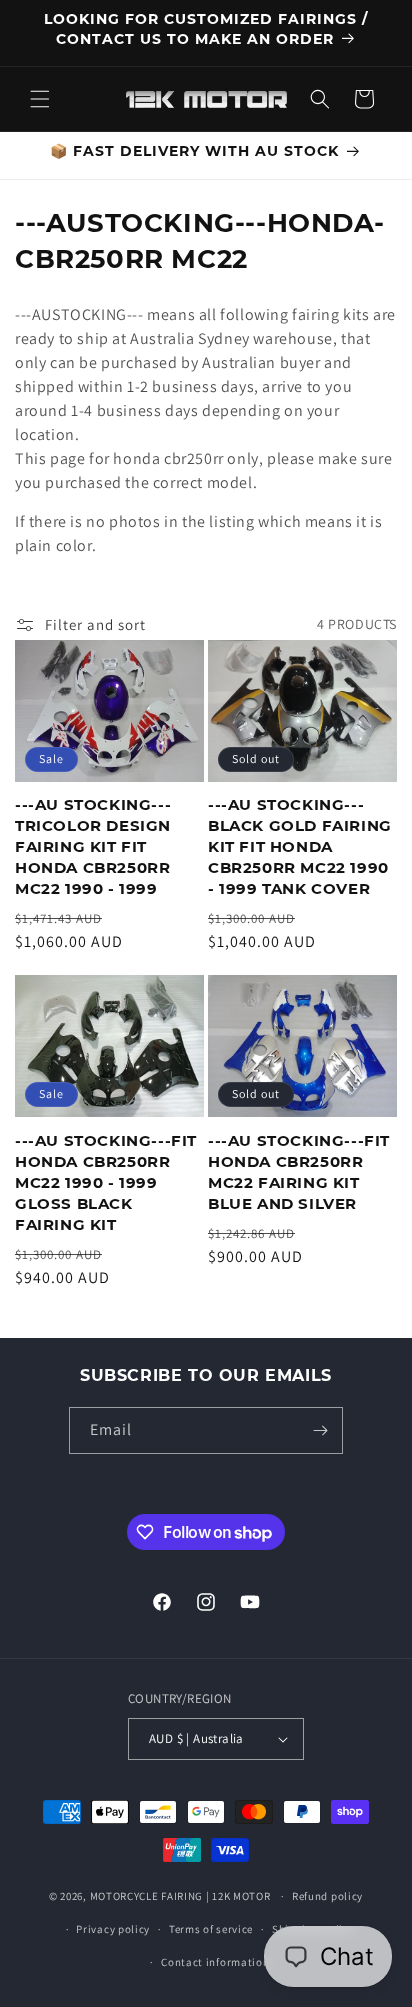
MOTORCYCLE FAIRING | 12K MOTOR (180, 1896)
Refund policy (327, 1896)
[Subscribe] (320, 1430)
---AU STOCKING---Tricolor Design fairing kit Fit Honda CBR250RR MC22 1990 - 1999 (93, 846)
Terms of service (211, 1929)
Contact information (215, 1962)
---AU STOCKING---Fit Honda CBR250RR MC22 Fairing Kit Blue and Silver (299, 1172)
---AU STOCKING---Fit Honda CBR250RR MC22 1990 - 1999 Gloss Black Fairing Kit (106, 1182)
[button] (40, 99)
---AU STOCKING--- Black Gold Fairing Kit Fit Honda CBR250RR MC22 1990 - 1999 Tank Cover (300, 846)
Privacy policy (113, 1929)
